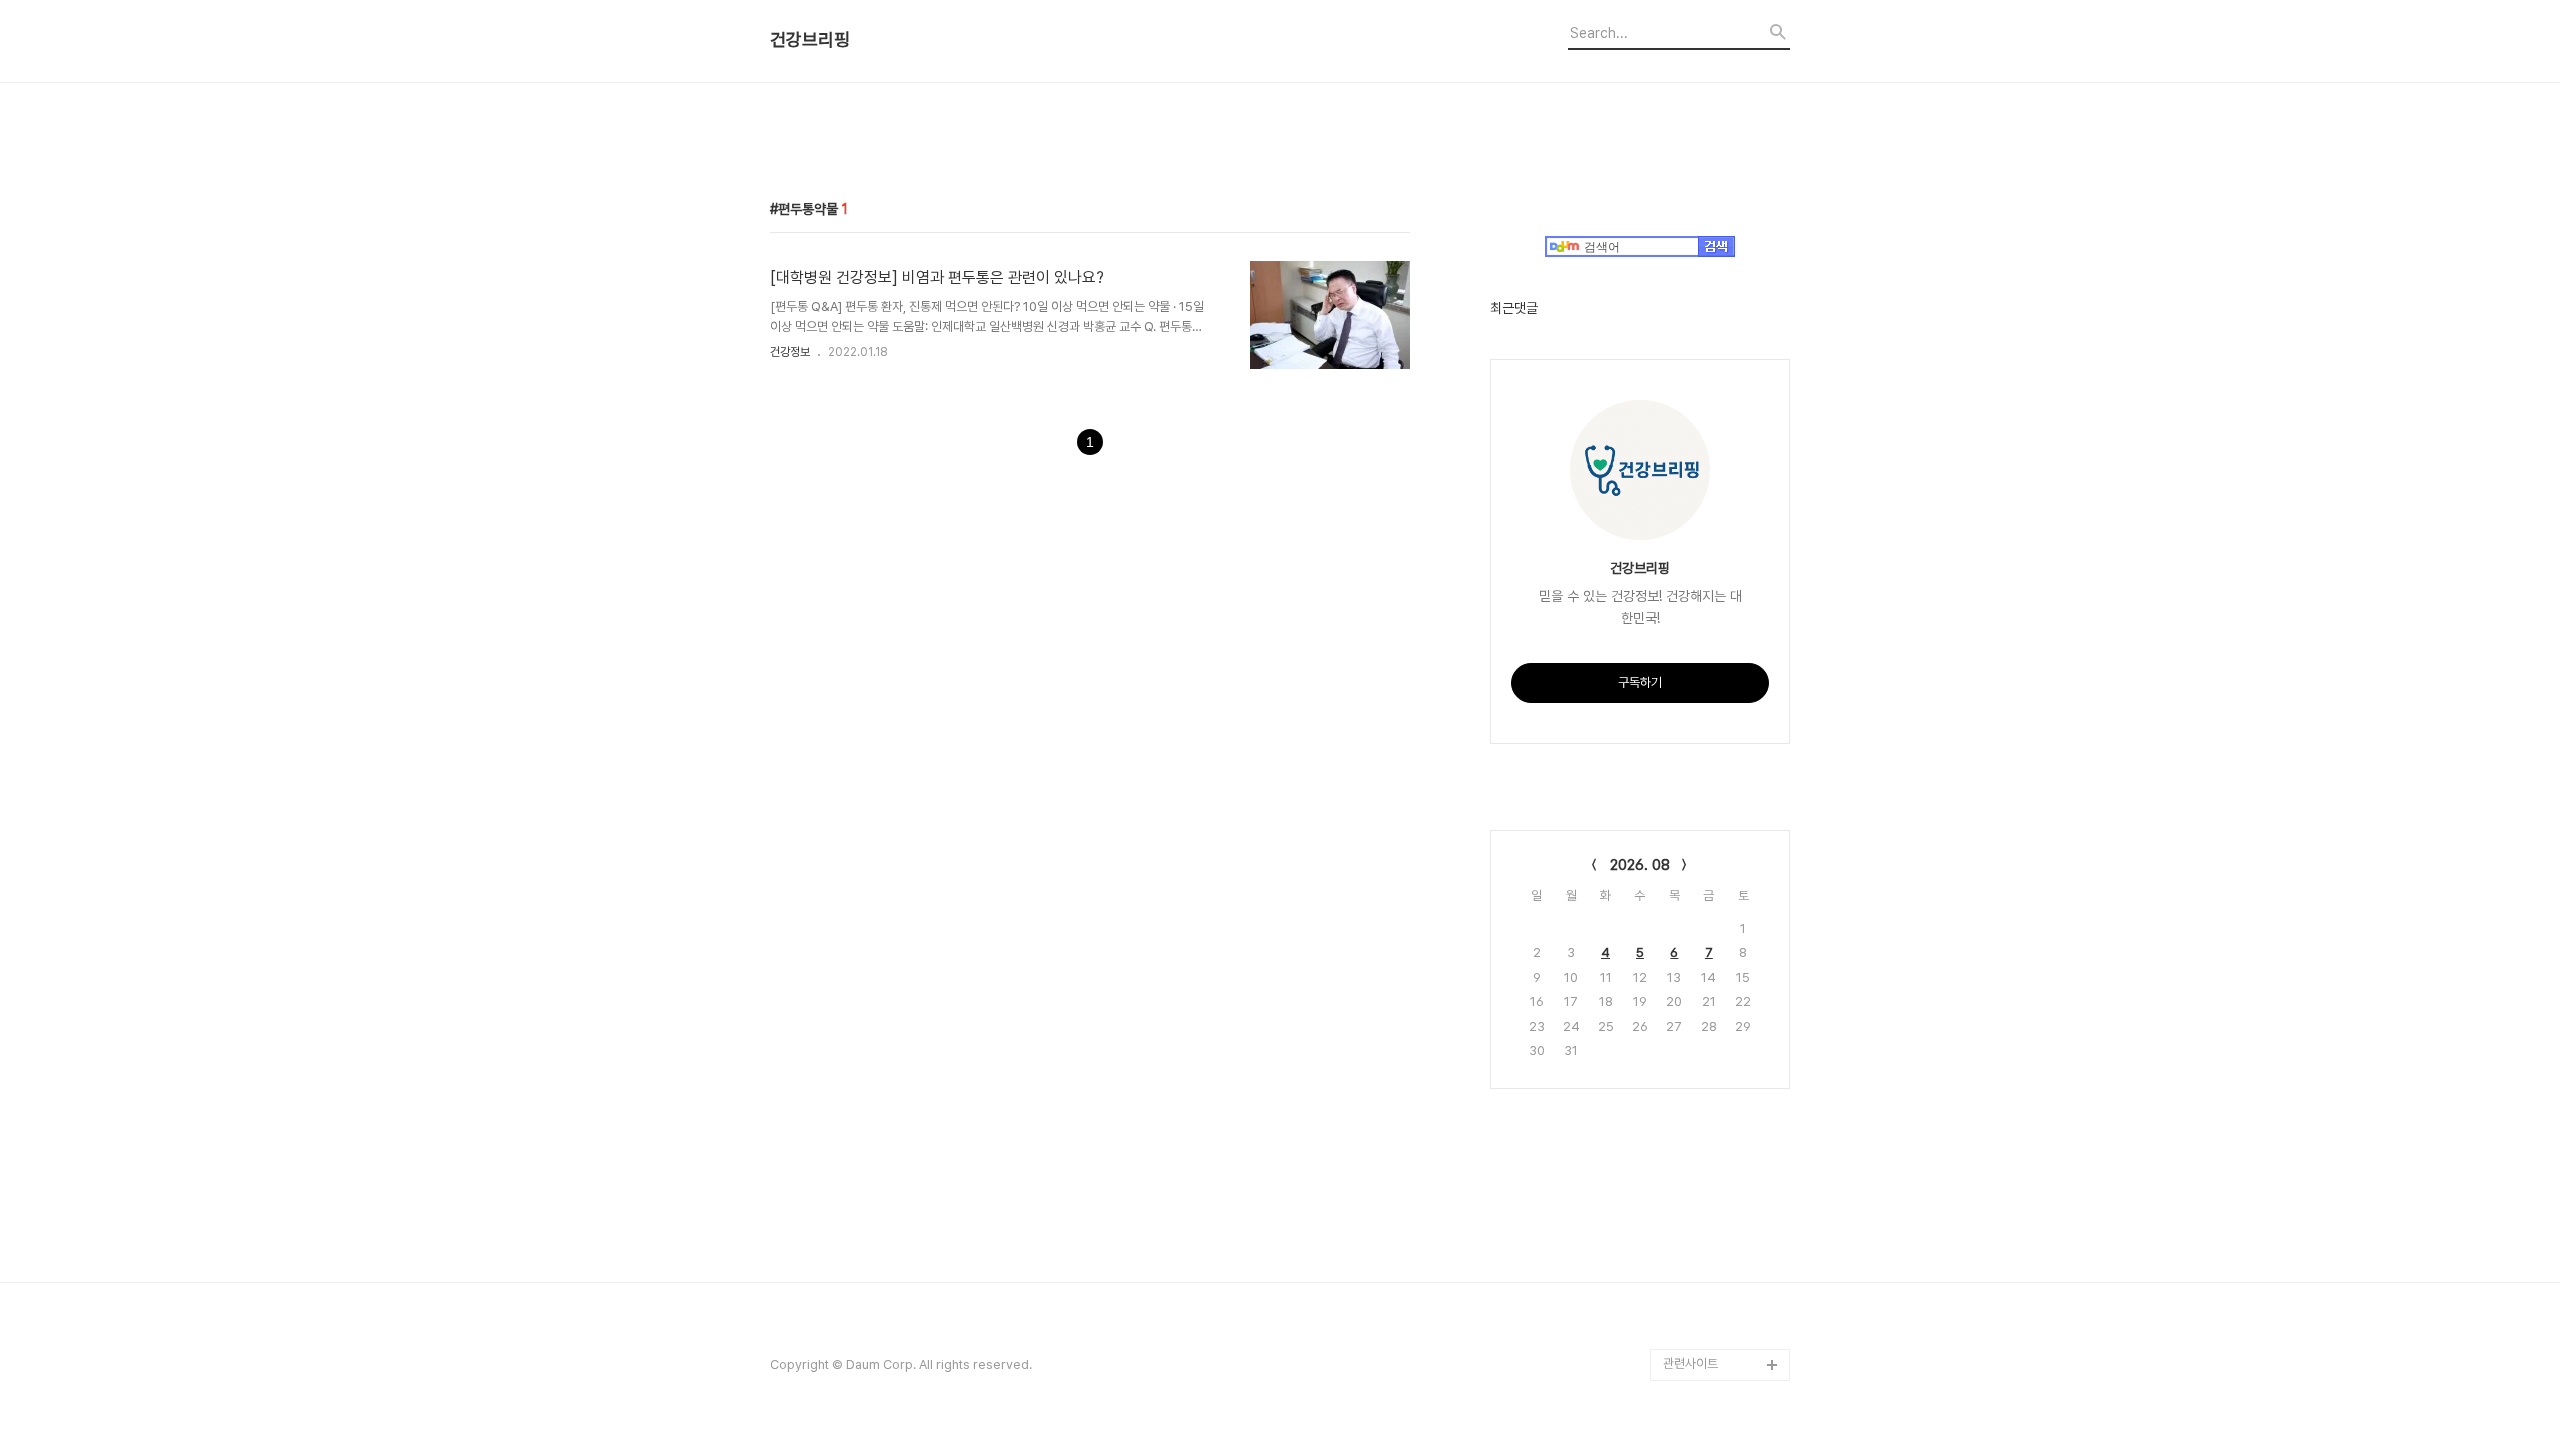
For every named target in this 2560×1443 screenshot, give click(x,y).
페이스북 (1686, 1300)
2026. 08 (1640, 865)
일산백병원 (1691, 1140)
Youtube (1688, 1172)
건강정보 (790, 352)
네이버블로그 (1697, 1236)
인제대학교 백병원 (1709, 1108)
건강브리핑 (810, 40)
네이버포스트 (1697, 1268)
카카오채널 (1691, 1332)
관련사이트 (1690, 1363)
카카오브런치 (1697, 1204)
